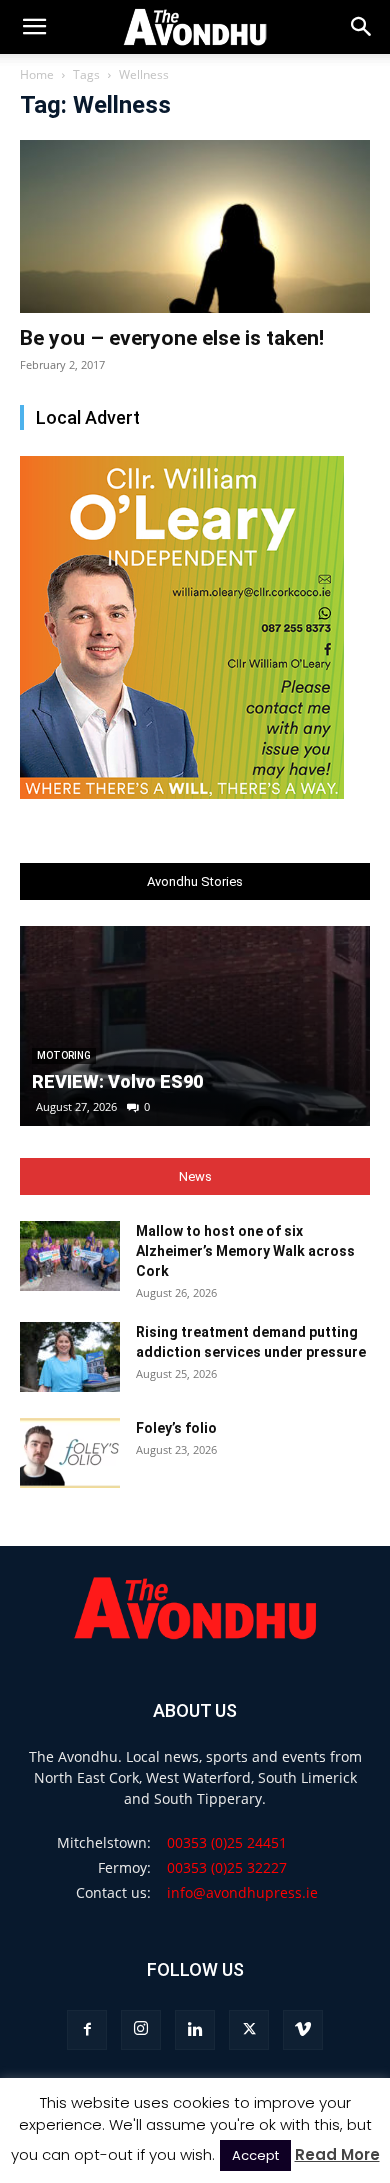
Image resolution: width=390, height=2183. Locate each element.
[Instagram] (141, 2030)
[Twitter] (249, 2030)
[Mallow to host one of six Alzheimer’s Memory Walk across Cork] (70, 1256)
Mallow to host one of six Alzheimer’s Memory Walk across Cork (245, 1251)
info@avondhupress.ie (242, 1892)
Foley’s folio (176, 1428)
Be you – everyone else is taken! (172, 338)
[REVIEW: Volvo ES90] (195, 1026)
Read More (337, 2154)
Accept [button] (255, 2155)
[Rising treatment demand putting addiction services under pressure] (70, 1357)
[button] (362, 27)
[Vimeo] (303, 2030)
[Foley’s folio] (70, 1453)
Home (37, 74)
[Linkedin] (195, 2030)
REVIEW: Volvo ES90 (117, 1081)
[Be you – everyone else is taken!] (195, 226)
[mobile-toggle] (34, 27)
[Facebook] (87, 2030)
